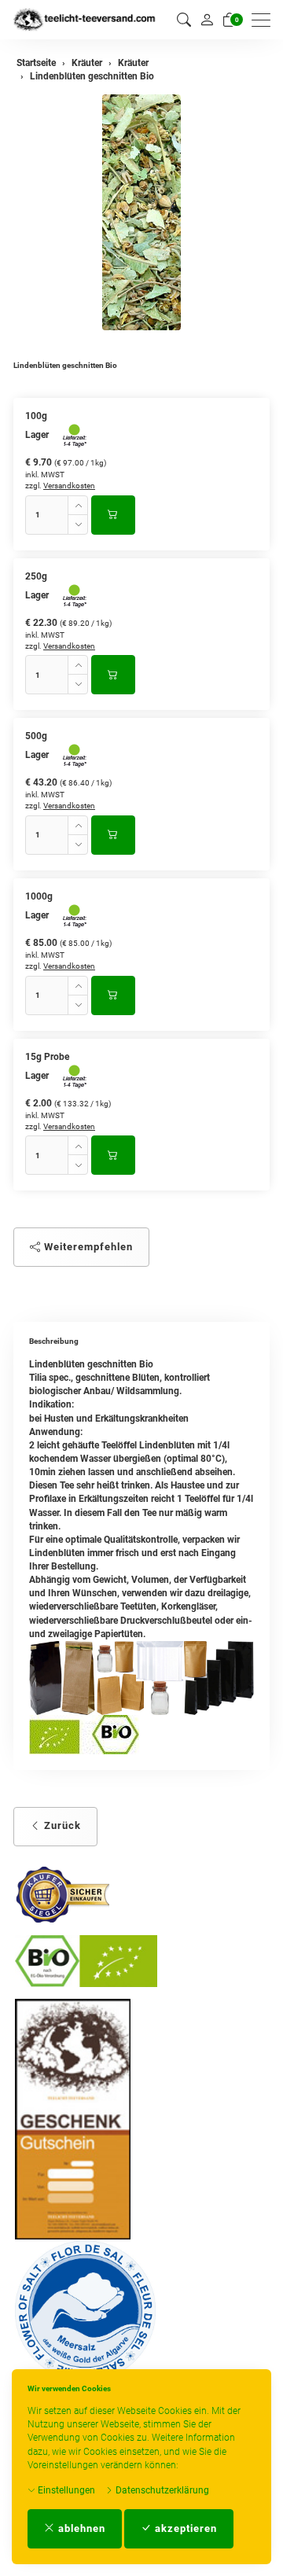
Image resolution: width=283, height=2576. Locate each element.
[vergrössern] (141, 212)
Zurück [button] (61, 1825)
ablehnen (80, 2528)
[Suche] (184, 20)
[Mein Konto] (207, 20)
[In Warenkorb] (113, 515)
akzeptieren (184, 2528)
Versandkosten (69, 486)
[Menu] (265, 20)
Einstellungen (65, 2490)
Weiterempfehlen (87, 1247)
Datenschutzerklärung (161, 2490)
